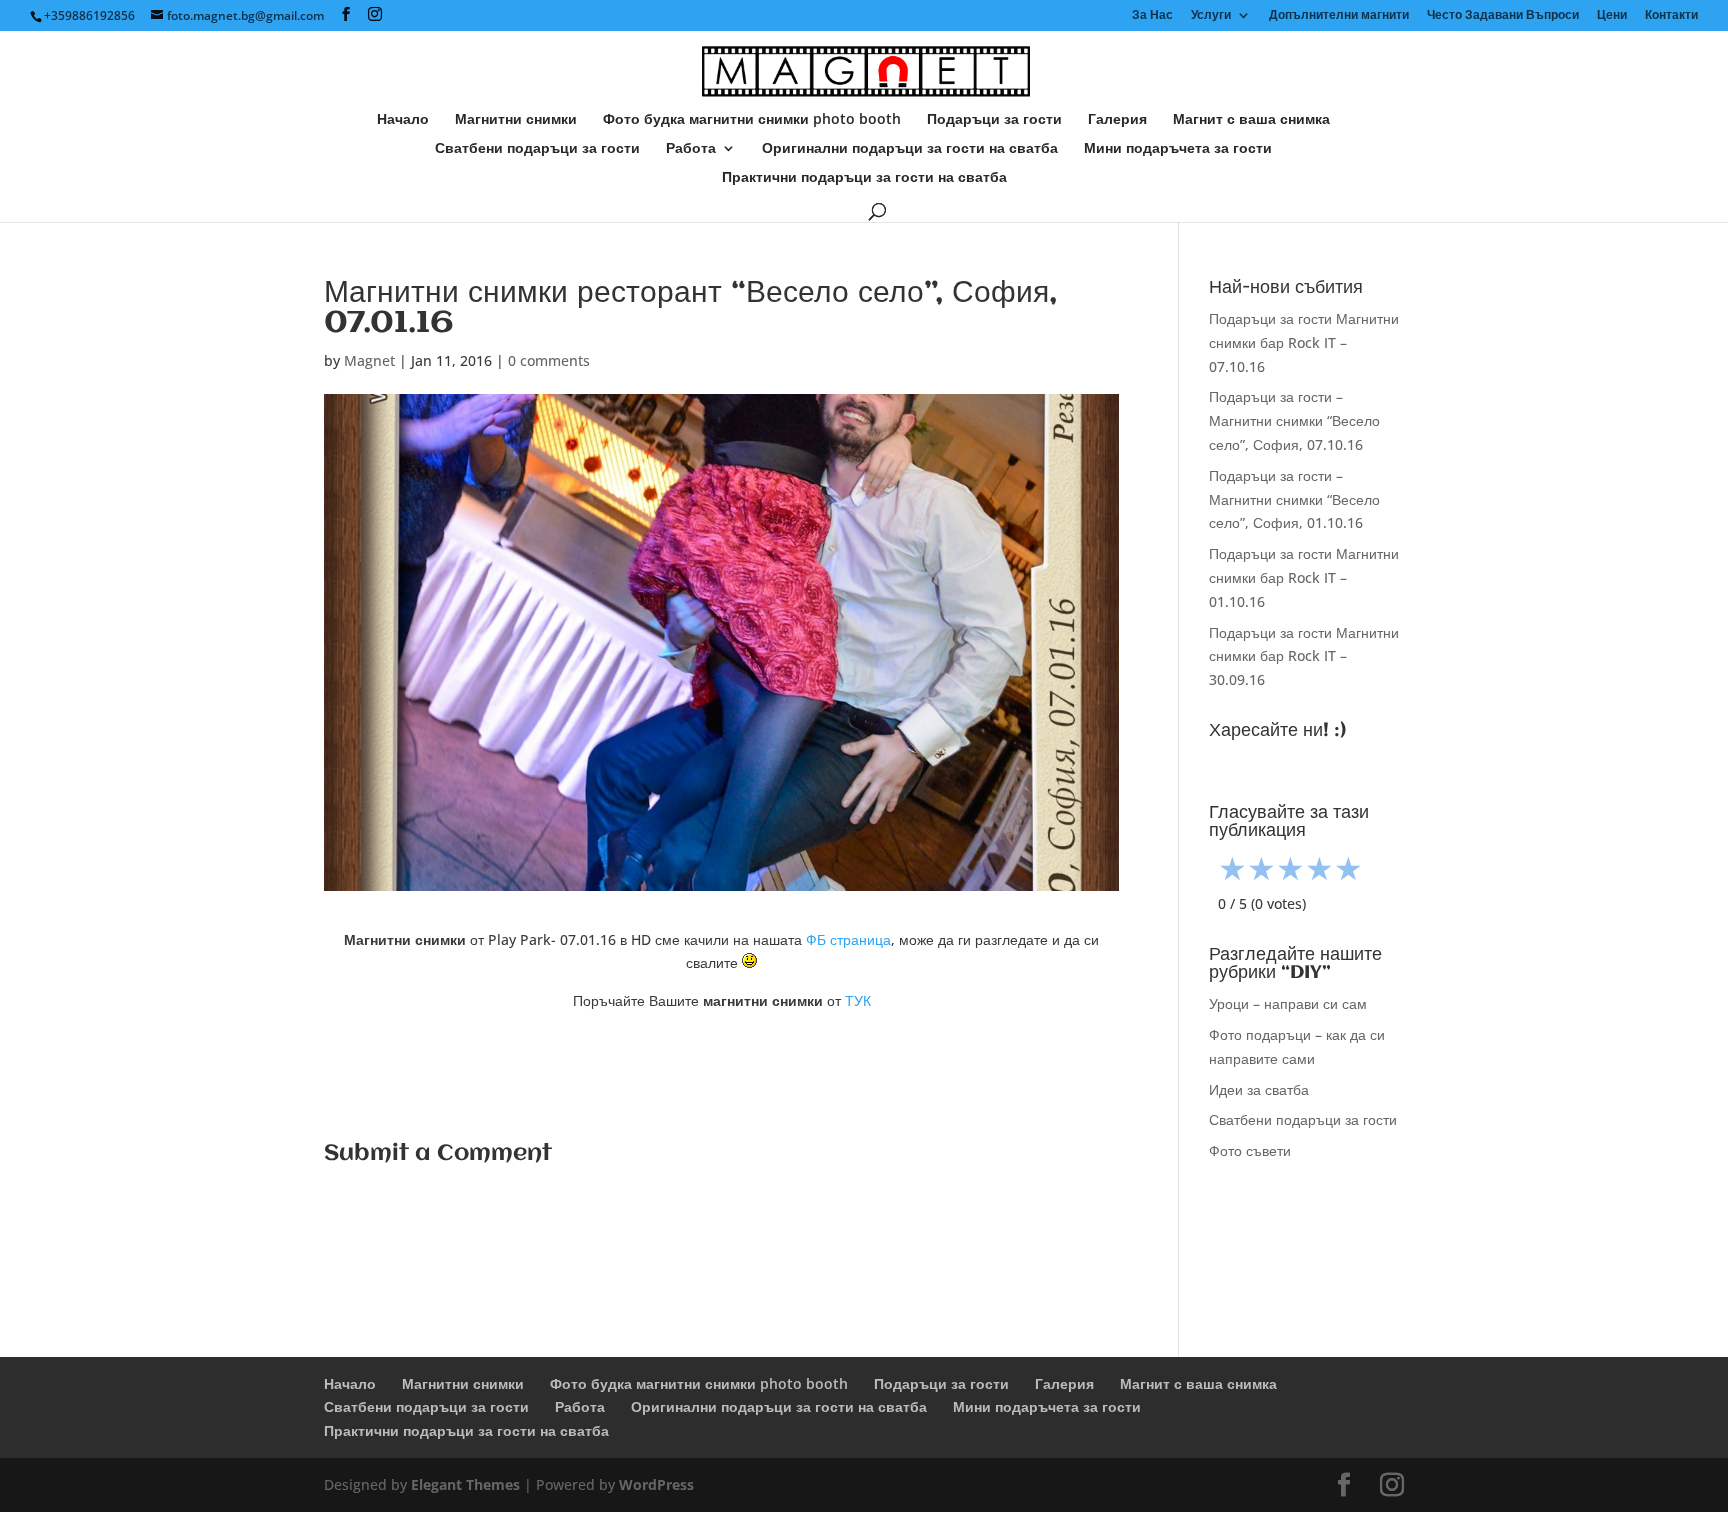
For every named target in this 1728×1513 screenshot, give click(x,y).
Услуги (1211, 16)
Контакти (1671, 16)
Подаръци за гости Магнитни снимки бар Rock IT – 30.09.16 (1304, 656)
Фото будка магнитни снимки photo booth (752, 120)
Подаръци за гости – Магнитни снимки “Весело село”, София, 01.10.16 (1294, 499)
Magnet (369, 360)
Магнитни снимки (516, 120)
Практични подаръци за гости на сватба (864, 178)
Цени (1612, 16)
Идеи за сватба (1259, 1089)
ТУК (858, 1000)
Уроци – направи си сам (1288, 1003)
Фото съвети (1250, 1150)
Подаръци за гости (994, 120)
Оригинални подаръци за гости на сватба (910, 149)
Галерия (1117, 120)
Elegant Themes (465, 1484)
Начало (403, 120)
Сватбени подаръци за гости (537, 149)
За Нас (1152, 16)
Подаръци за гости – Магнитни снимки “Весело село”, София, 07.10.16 (1294, 420)
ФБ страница (848, 939)
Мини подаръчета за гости (1178, 149)
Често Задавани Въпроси (1503, 16)
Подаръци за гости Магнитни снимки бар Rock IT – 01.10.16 (1304, 577)
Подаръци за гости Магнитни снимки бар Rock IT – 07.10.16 (1304, 342)
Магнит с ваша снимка (1251, 120)
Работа (691, 149)
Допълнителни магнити (1339, 16)
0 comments (549, 360)
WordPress (656, 1484)
